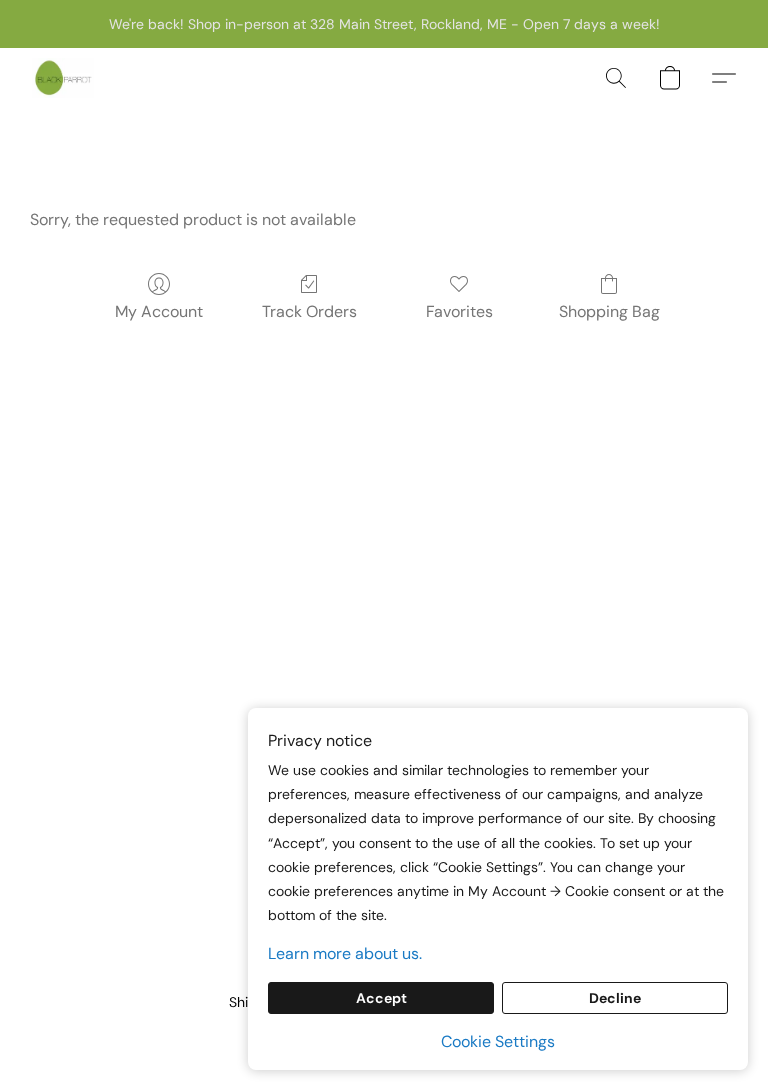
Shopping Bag (609, 311)
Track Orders (309, 311)
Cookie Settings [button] (498, 1041)
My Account (159, 311)
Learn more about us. (345, 953)
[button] (63, 78)
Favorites (459, 311)
